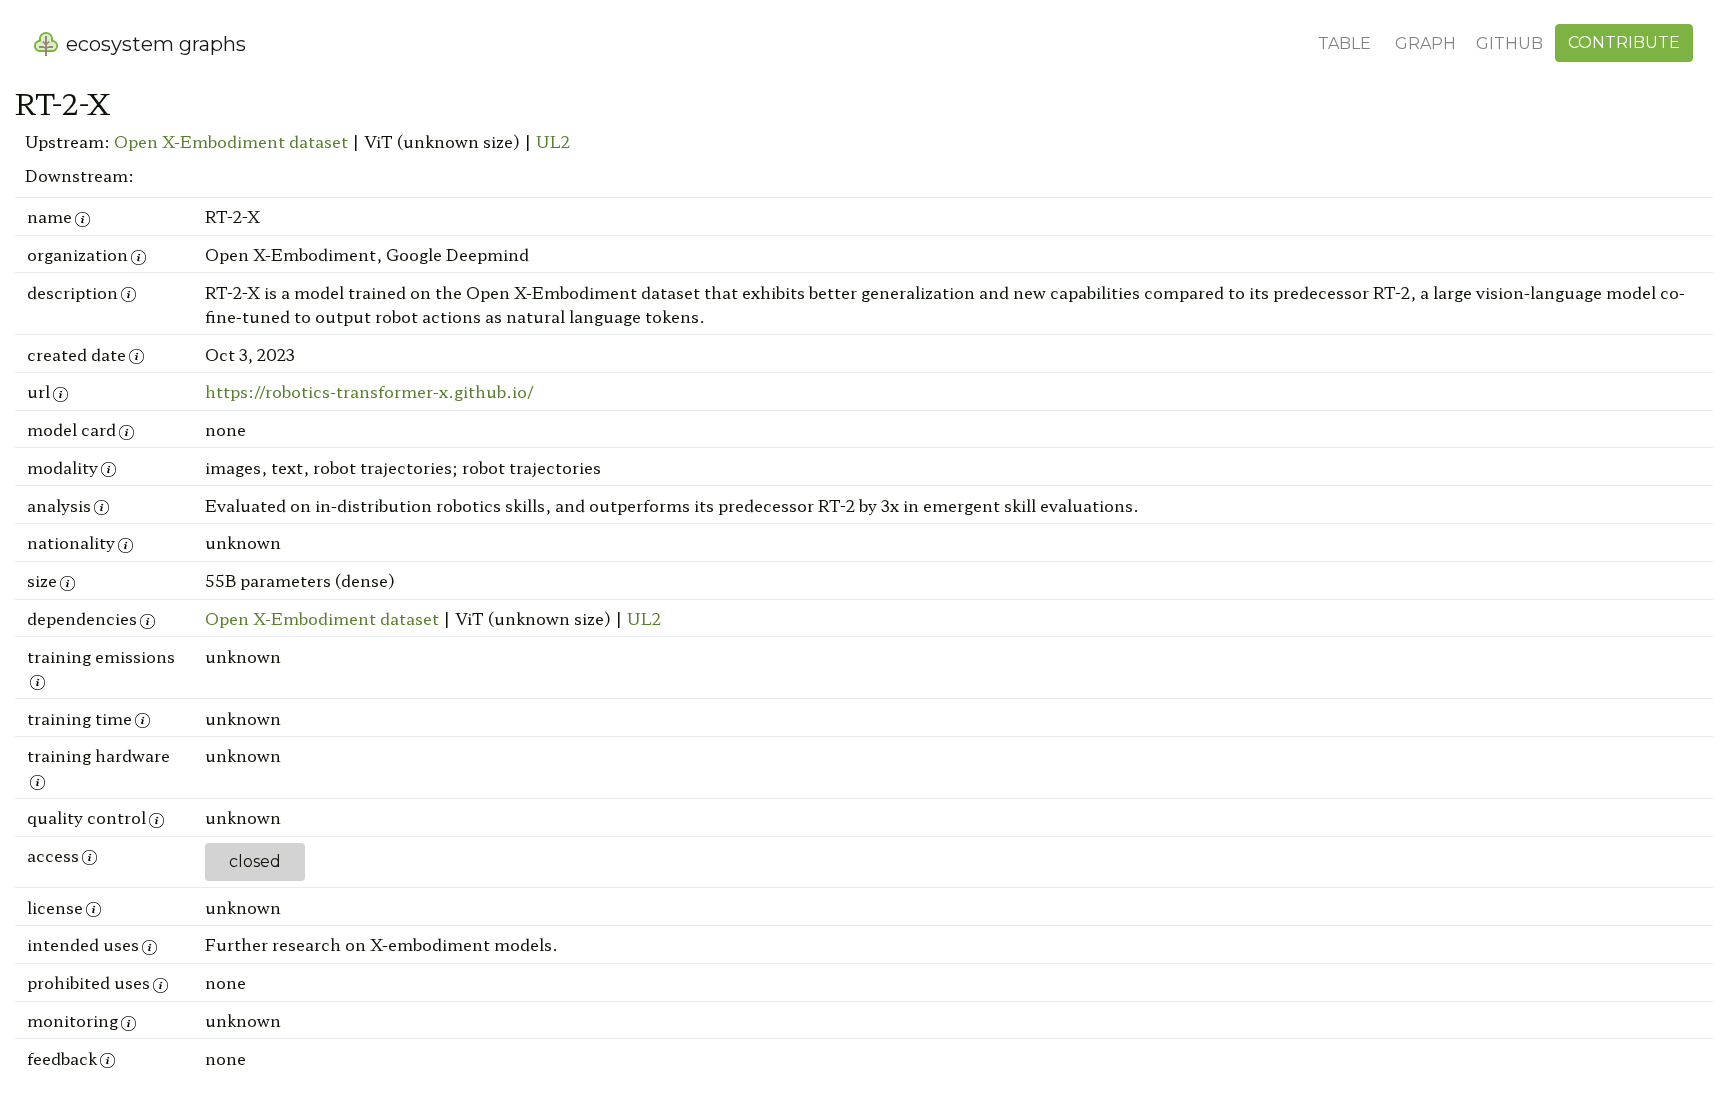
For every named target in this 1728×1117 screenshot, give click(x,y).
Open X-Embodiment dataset (231, 141)
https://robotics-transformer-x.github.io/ (369, 391)
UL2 (553, 141)
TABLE (1344, 43)
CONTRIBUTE (1624, 42)
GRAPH (1425, 43)
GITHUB (1509, 43)
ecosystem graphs (153, 44)
